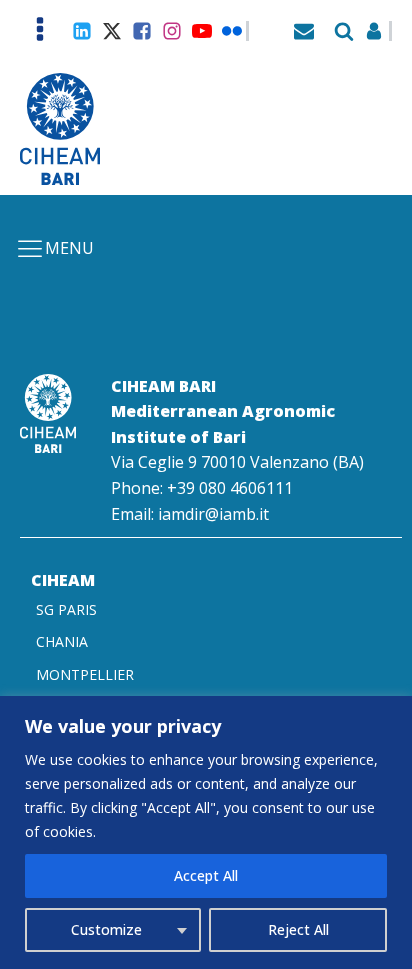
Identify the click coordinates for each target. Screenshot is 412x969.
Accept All (206, 875)
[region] (206, 832)
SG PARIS (66, 609)
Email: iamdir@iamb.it (190, 514)
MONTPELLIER (85, 674)
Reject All (298, 929)
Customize (106, 929)
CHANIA (62, 641)
